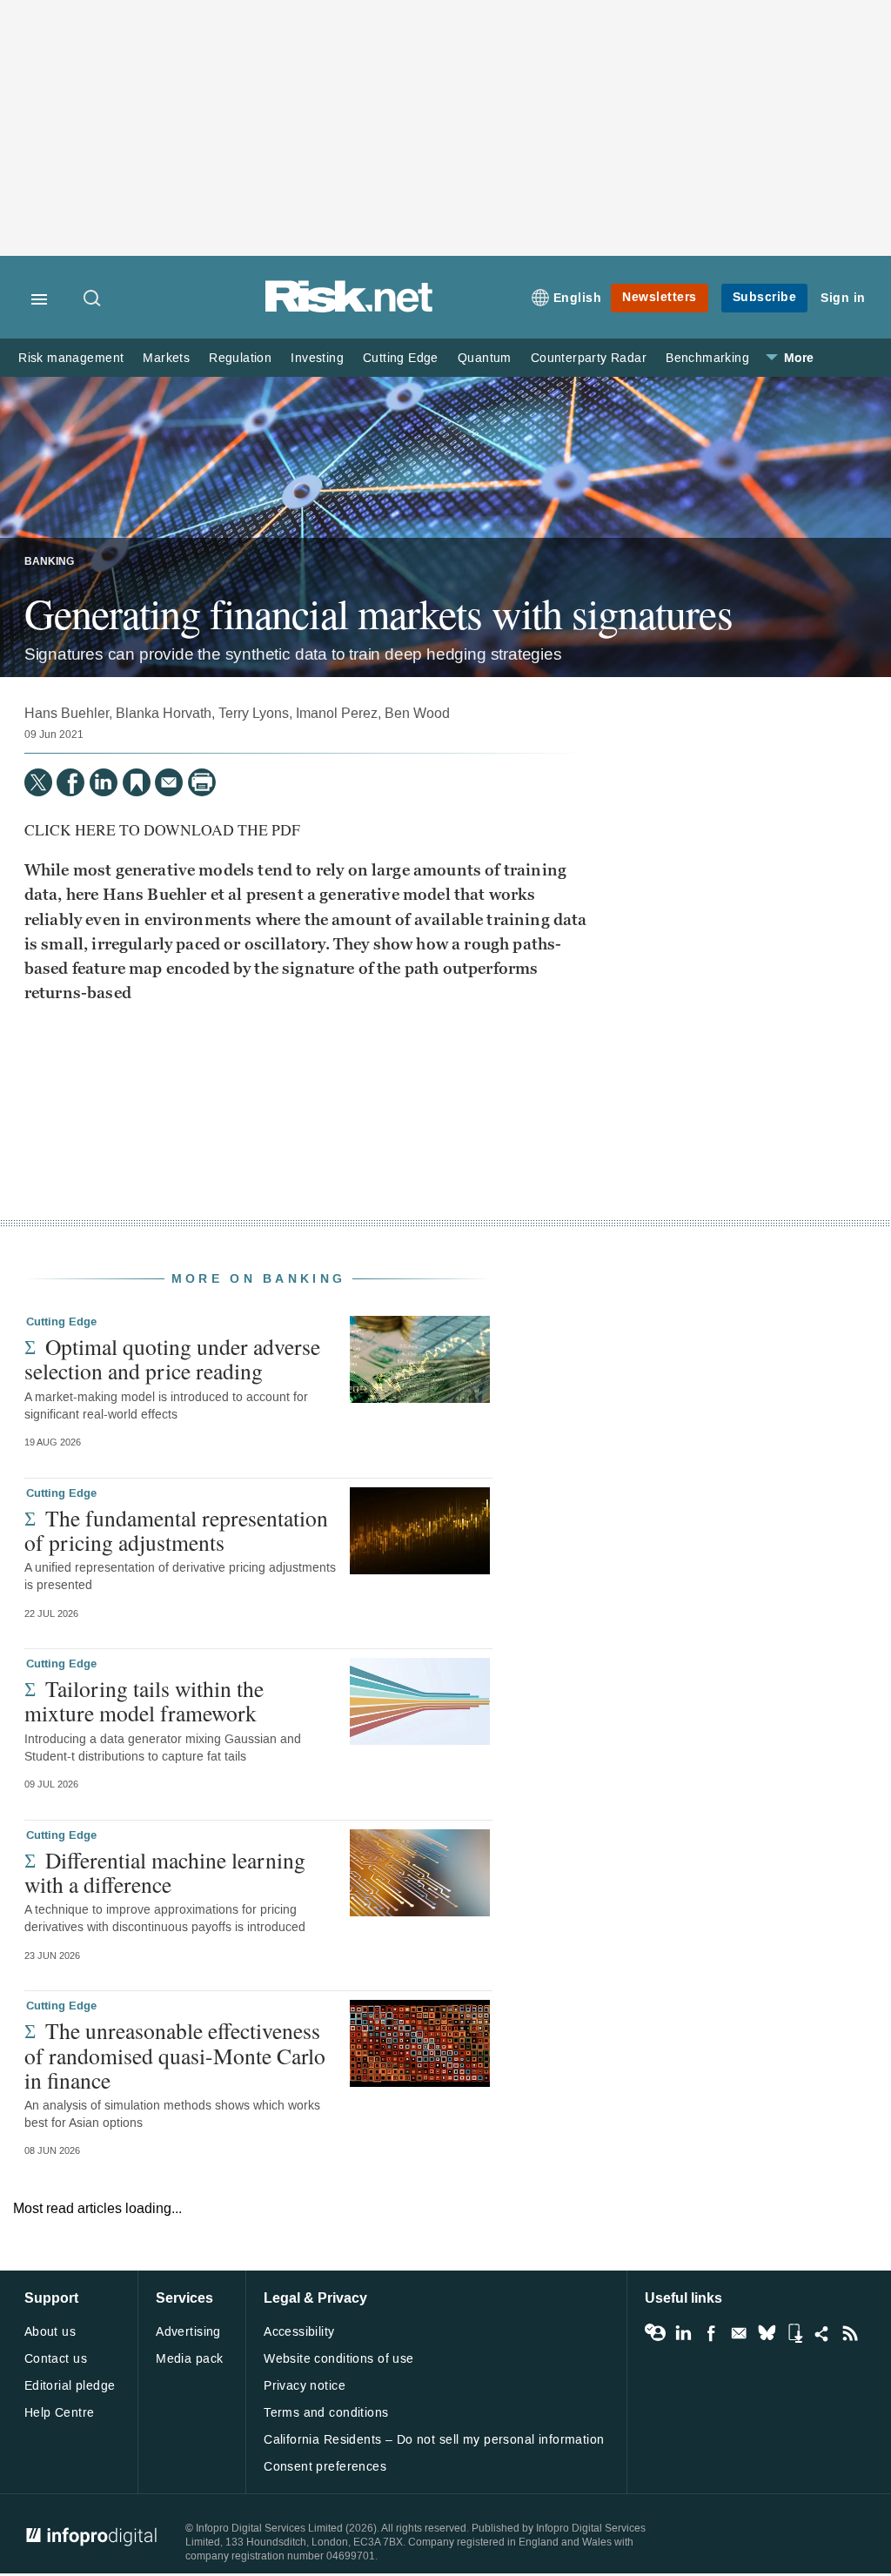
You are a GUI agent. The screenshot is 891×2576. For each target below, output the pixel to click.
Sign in (843, 298)
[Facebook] (70, 782)
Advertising (188, 2332)
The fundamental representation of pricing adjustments (176, 1530)
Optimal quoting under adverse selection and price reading (172, 1358)
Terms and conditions (326, 2413)
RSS (850, 2333)
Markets (166, 358)
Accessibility (299, 2332)
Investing (317, 358)
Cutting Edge (401, 358)
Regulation (240, 358)
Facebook (711, 2333)
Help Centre (60, 2413)
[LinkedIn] (104, 782)
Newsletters (660, 297)
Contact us (56, 2359)
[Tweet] (38, 782)
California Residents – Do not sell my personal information (434, 2440)
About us (50, 2332)
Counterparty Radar (589, 358)
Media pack (189, 2359)
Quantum (485, 358)
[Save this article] (137, 782)
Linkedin (683, 2333)
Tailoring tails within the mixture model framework (144, 1701)
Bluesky (767, 2333)
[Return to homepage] (349, 309)
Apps (794, 2333)
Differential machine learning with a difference (165, 1872)
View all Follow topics (655, 2333)
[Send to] (169, 782)
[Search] (93, 299)
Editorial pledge (70, 2386)
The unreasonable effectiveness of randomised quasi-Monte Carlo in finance (175, 2055)
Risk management (71, 358)
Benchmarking (707, 358)
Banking (49, 562)
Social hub (822, 2333)
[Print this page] (202, 782)
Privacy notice (305, 2386)
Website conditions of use (339, 2359)
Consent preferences (325, 2467)
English (578, 298)
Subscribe (765, 297)
